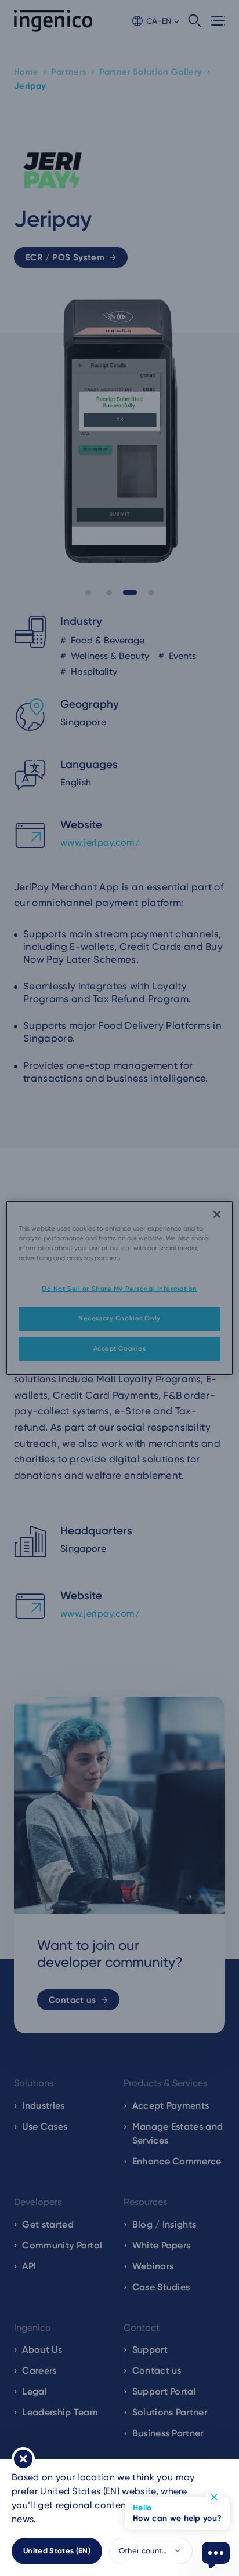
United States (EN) (57, 2551)
